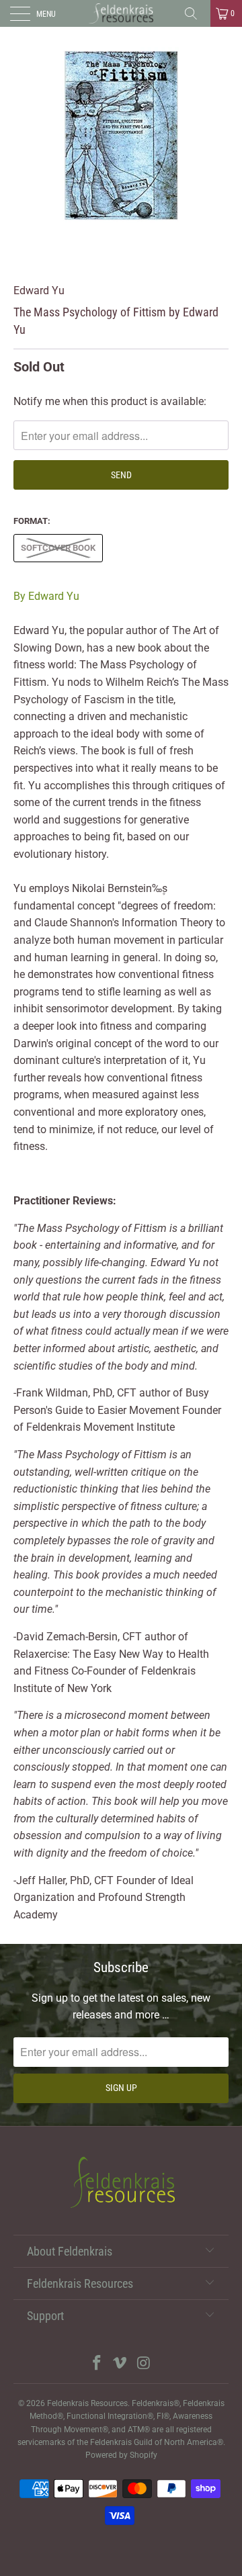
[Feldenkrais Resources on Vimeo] (120, 2364)
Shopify (144, 2455)
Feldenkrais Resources (87, 2403)
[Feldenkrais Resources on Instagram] (144, 2364)
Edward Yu (39, 291)
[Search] (196, 13)
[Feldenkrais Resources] (121, 13)
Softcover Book (58, 548)
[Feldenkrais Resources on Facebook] (97, 2364)
